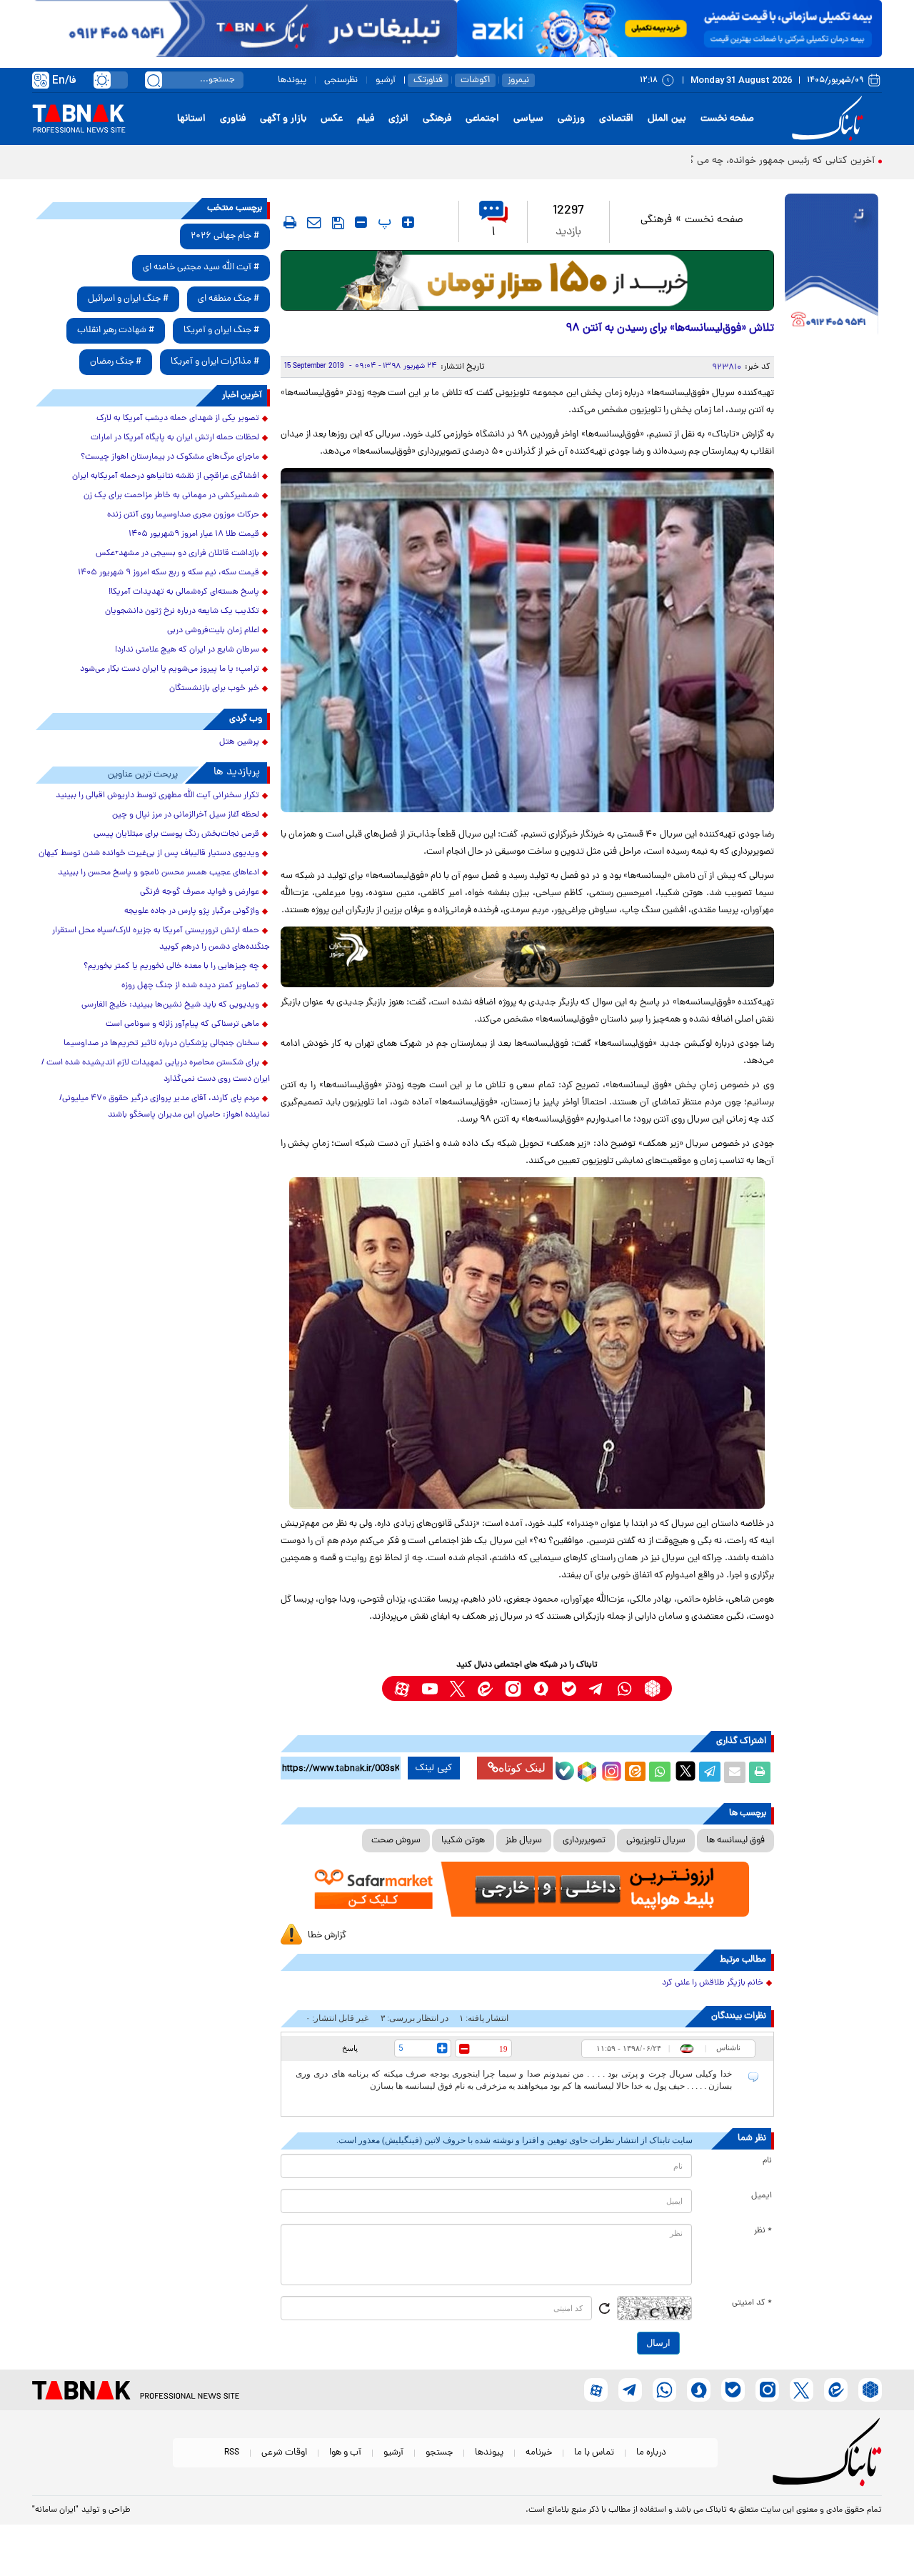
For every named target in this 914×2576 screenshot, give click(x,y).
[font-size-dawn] (361, 222)
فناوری (233, 119)
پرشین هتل (239, 742)
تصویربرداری (584, 1841)
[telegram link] (597, 1688)
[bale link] (569, 1688)
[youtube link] (430, 1688)
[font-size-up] (408, 222)
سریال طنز (524, 1841)
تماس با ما (594, 2453)
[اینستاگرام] (610, 1769)
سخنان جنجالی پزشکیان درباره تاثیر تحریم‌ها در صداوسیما (161, 1044)
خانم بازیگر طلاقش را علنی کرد (713, 1983)
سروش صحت (396, 1841)
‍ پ (383, 222)
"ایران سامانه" (55, 2510)
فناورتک (428, 80)
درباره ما (651, 2453)
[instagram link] (513, 1688)
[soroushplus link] (541, 1688)
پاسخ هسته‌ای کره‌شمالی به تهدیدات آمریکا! (184, 592)
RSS (232, 2453)
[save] (338, 223)
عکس (332, 119)
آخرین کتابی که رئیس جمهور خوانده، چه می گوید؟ (772, 161)
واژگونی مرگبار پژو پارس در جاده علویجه (192, 912)
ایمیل (762, 2196)
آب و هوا (345, 2453)
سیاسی (528, 119)
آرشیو (386, 80)
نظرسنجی (341, 80)
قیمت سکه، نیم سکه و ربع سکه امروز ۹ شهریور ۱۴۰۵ (169, 573)
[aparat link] (402, 1688)
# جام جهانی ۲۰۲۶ (225, 236)
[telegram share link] (710, 1772)
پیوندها (292, 80)
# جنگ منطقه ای (228, 299)
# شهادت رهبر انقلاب (116, 330)
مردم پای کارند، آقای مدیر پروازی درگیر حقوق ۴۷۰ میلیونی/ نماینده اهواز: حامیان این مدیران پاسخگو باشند (165, 1107)
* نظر (763, 2231)
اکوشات (475, 80)
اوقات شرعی (284, 2453)
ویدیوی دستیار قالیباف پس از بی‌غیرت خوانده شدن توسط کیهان (149, 854)
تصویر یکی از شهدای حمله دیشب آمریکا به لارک (178, 419)
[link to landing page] (830, 119)
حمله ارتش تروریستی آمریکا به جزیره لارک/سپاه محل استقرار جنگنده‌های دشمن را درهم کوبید (161, 939)
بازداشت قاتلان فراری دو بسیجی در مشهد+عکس (177, 554)
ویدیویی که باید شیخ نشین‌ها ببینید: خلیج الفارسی (170, 1005)
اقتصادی (616, 119)
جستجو (439, 2453)
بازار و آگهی (283, 119)
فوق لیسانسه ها (735, 1841)
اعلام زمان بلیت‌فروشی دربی (213, 631)
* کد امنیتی (752, 2303)
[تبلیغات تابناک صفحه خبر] (832, 266)
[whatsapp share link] (660, 1772)
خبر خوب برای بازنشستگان (214, 689)
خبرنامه (539, 2453)
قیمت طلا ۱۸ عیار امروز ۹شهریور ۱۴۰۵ (194, 534)
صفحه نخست (727, 119)
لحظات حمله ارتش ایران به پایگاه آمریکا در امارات (175, 438)
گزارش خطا (327, 1936)
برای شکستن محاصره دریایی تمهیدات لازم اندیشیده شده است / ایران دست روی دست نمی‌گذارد (156, 1071)
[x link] (457, 1688)
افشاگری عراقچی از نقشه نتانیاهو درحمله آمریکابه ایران (166, 476)
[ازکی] (669, 29)
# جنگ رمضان (116, 362)
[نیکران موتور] (527, 957)
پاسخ (350, 2048)
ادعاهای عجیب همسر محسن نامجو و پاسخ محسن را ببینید (159, 873)
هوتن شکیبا (463, 1841)
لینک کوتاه (522, 1768)
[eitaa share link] (635, 1772)
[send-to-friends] (314, 222)
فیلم (366, 119)
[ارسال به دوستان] (735, 1772)
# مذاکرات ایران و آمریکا (215, 362)
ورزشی (571, 119)
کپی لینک (434, 1768)
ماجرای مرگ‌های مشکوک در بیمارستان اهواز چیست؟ (170, 457)
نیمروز (518, 80)
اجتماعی (482, 119)
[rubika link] (652, 1688)
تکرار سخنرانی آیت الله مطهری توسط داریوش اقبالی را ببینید (157, 796)
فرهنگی (437, 119)
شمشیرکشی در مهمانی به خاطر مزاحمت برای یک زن (171, 496)
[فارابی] (527, 280)
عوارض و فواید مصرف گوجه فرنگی (200, 892)
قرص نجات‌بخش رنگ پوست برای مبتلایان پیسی (176, 834)
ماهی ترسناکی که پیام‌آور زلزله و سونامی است (182, 1024)
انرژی (398, 119)
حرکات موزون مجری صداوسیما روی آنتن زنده (183, 515)
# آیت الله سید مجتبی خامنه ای (201, 268)
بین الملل (667, 119)
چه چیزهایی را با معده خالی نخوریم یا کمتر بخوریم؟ (171, 967)
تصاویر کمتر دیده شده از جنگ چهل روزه (190, 986)
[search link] (154, 80)
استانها (191, 119)
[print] (290, 222)
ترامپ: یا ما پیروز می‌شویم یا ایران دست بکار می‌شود (170, 669)
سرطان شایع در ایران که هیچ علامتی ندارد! (187, 650)
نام (767, 2161)
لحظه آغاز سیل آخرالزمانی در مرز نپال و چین (186, 815)
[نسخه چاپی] (760, 1772)
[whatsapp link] (624, 1688)
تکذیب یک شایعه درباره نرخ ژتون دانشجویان (182, 611)
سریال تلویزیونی (656, 1841)
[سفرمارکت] (527, 1889)
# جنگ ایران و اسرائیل (128, 299)
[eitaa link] (485, 1688)
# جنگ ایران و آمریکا (221, 330)
